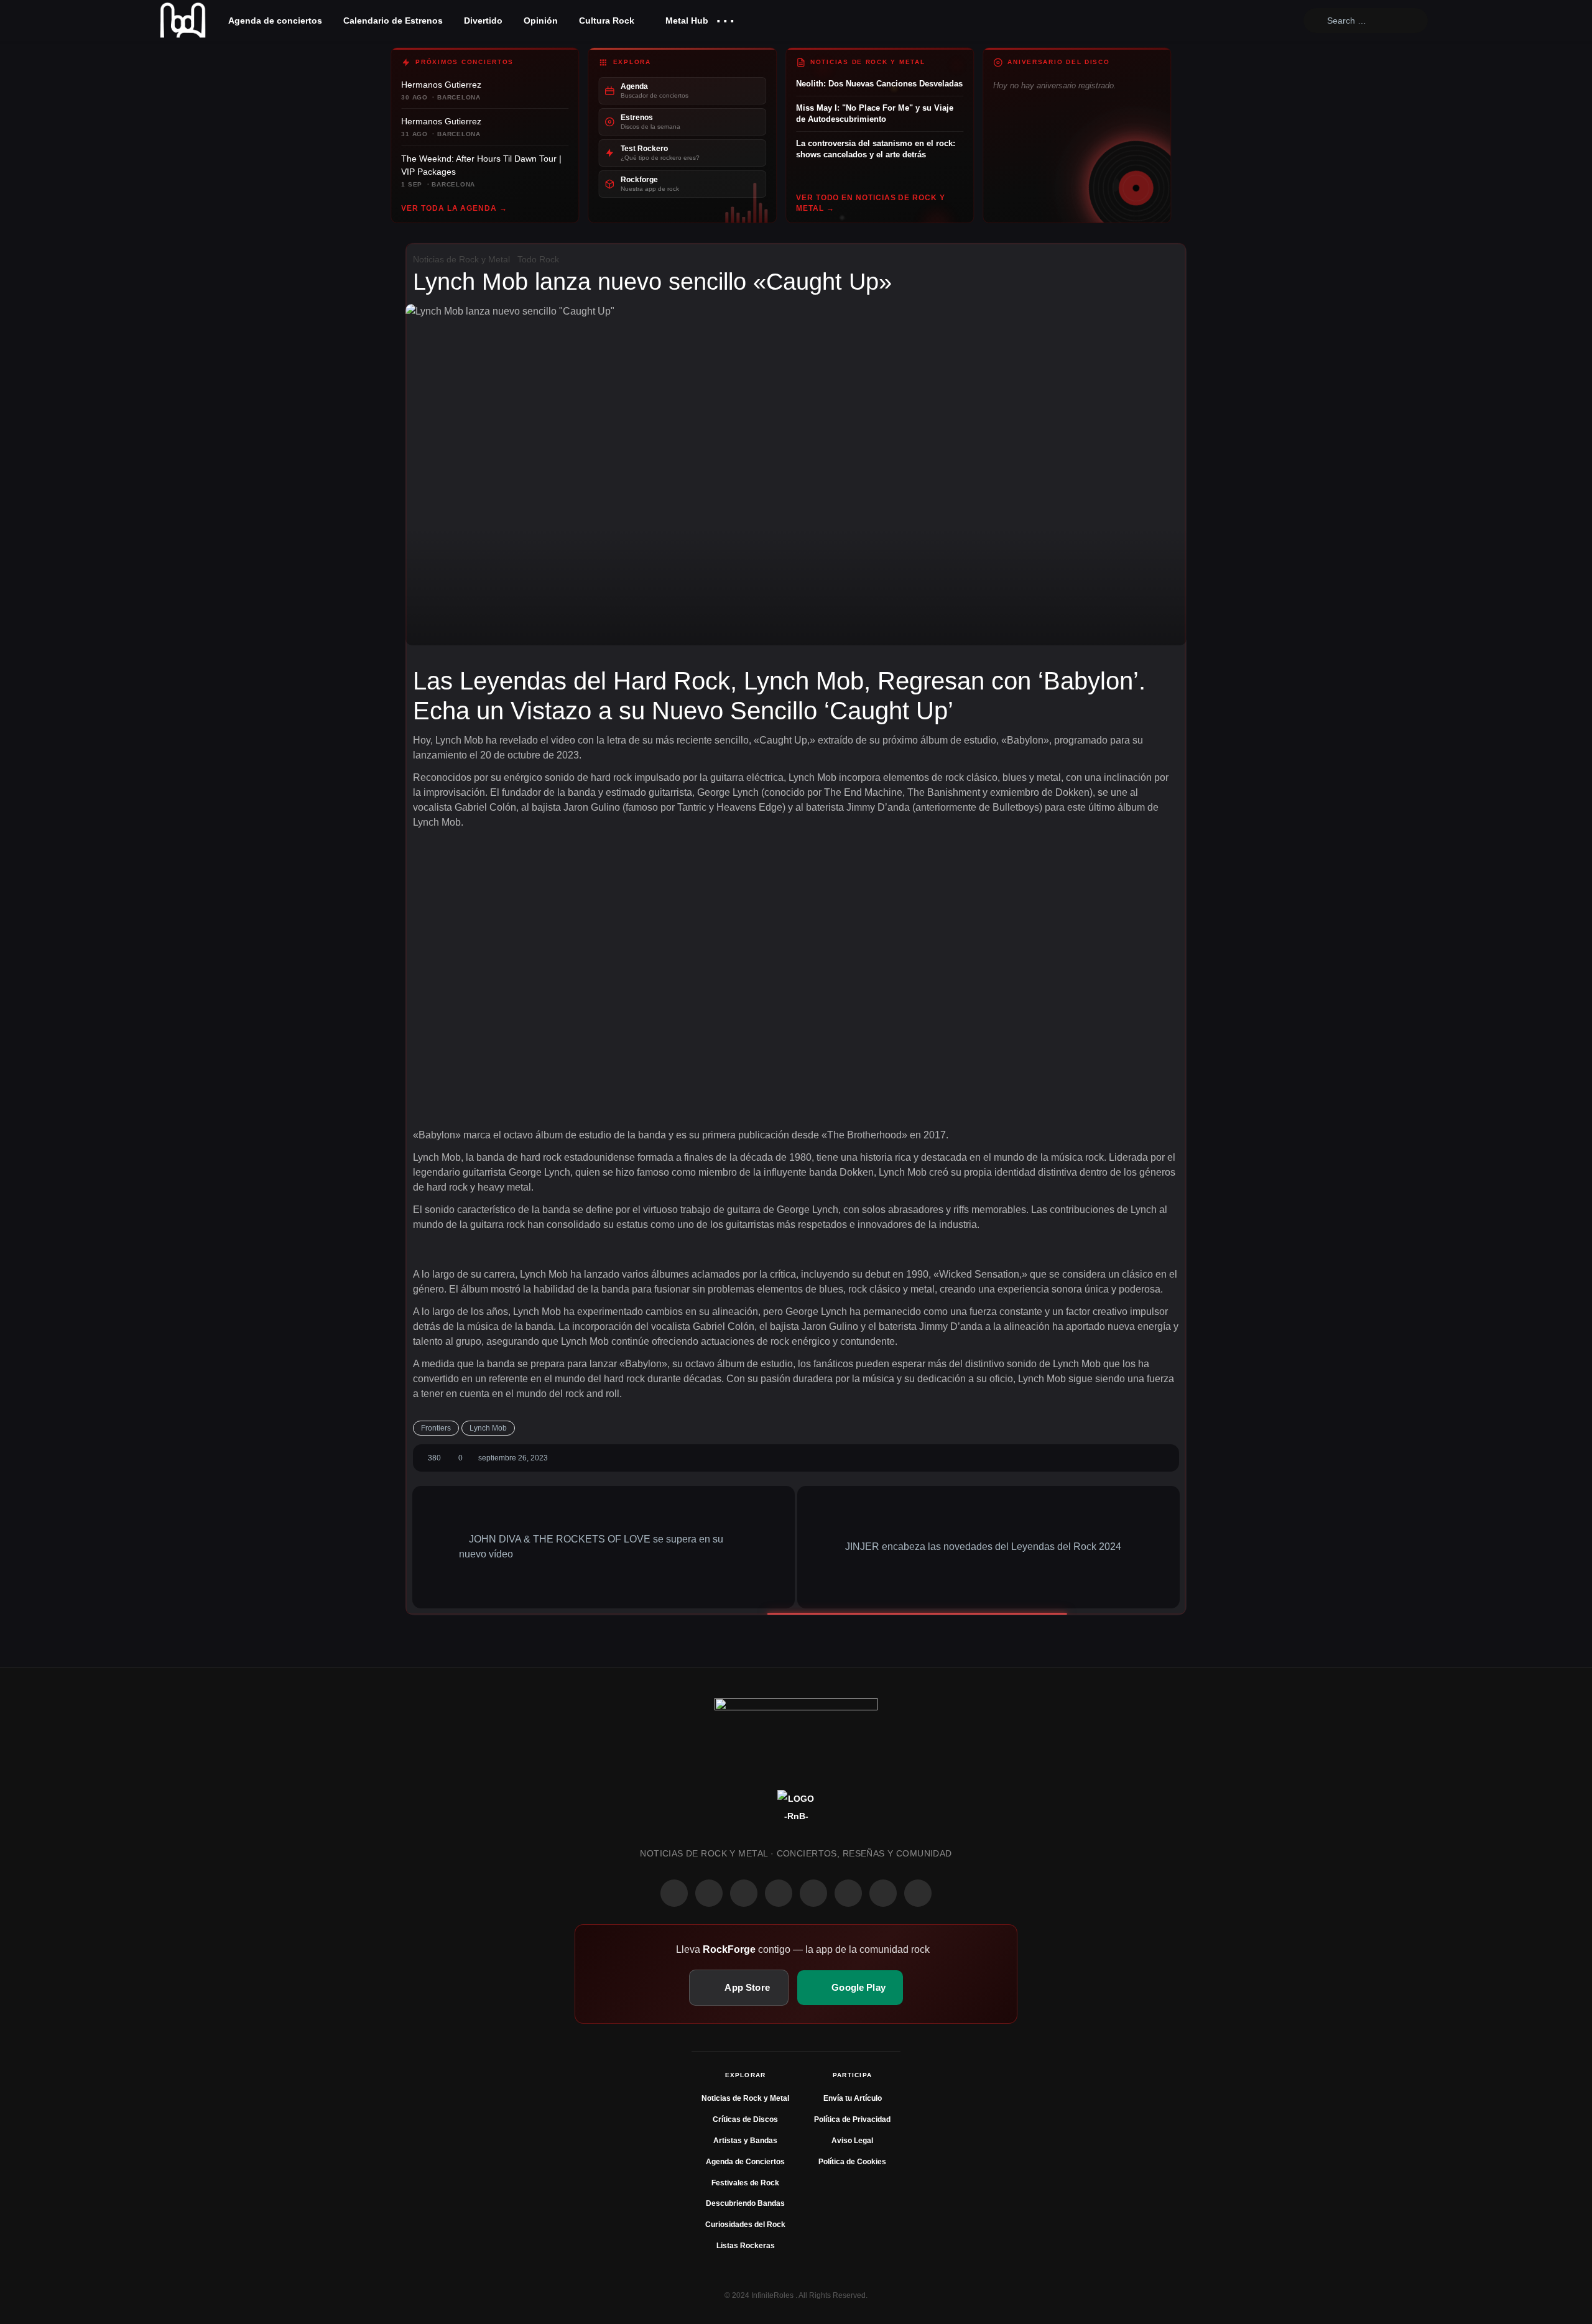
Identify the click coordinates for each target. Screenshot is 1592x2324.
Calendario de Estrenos (393, 21)
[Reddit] (813, 1893)
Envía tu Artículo (853, 2098)
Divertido (483, 21)
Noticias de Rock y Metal (461, 259)
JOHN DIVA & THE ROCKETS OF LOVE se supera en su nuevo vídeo (591, 1547)
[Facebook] (674, 1893)
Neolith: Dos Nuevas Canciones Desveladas (879, 84)
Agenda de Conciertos (745, 2162)
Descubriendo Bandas (745, 2203)
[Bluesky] (883, 1893)
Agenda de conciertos (275, 21)
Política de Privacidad (852, 2119)
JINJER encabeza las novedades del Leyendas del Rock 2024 (984, 1547)
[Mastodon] (848, 1893)
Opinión (541, 21)
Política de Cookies (852, 2162)
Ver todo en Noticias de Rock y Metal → (871, 203)
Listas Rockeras (746, 2246)
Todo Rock (538, 259)
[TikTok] (779, 1893)
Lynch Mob (488, 1428)
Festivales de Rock (745, 2183)
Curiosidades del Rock (745, 2225)
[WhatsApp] (744, 1893)
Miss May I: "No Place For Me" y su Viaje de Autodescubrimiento (875, 113)
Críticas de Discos (745, 2119)
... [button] (725, 18)
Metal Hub (686, 21)
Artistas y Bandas (745, 2141)
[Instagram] (709, 1893)
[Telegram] (918, 1893)
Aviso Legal (852, 2141)
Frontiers (436, 1428)
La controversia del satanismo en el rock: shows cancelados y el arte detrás (876, 149)
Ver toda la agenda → (454, 208)
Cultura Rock (607, 21)
